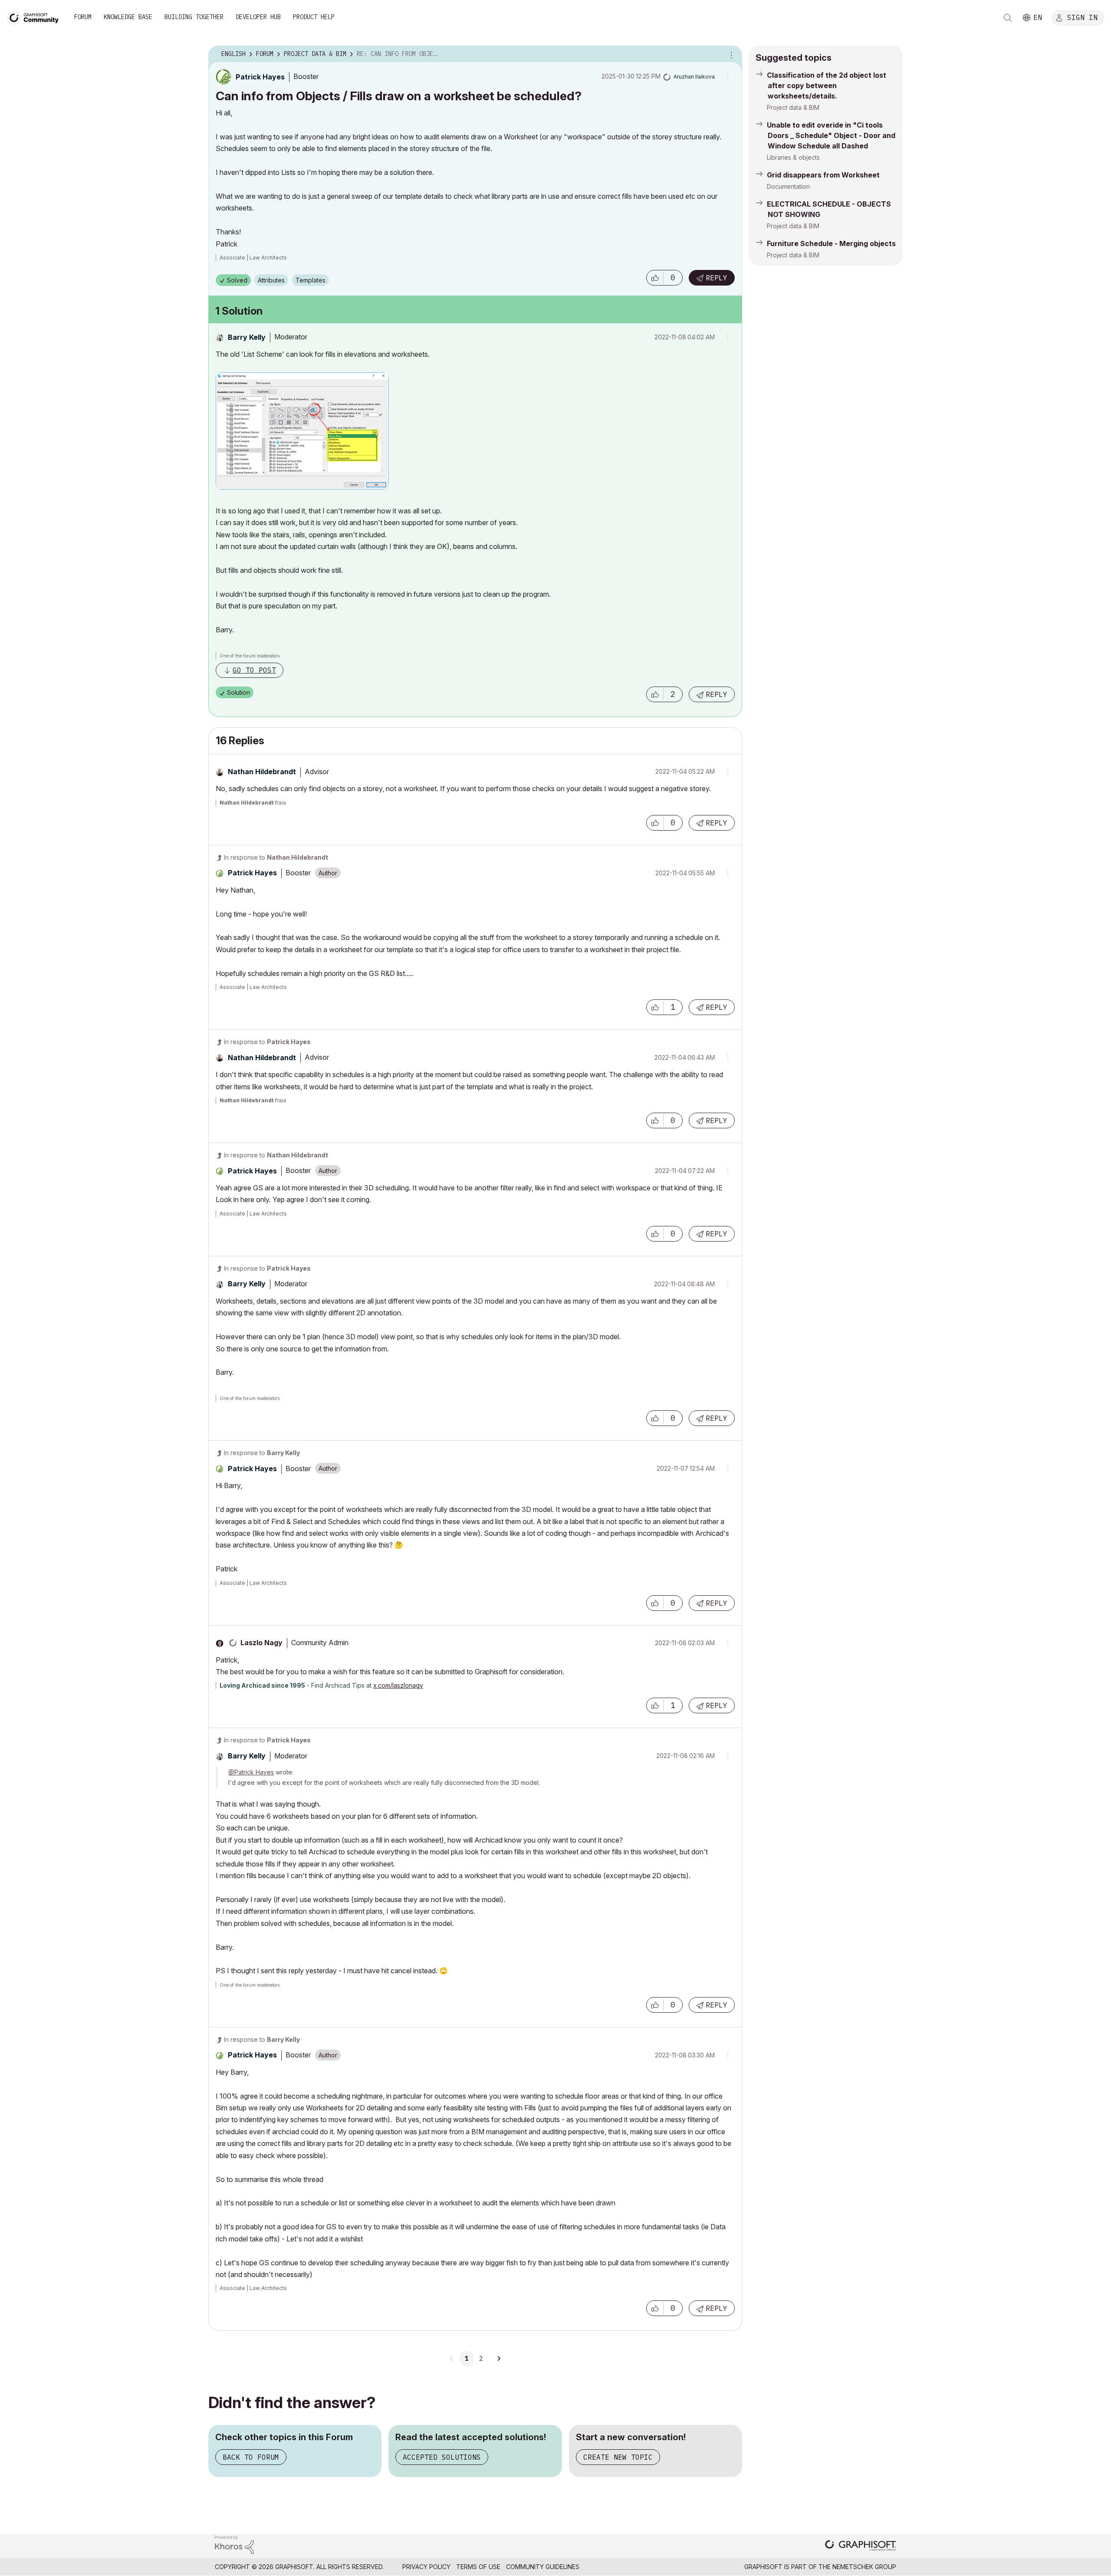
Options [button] (730, 54)
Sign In (1082, 17)
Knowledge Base (128, 17)
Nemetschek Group (864, 2567)
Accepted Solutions (442, 2457)
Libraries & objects (793, 157)
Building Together (194, 17)
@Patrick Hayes (251, 1772)
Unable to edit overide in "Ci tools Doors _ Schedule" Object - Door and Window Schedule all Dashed (831, 135)
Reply (717, 278)
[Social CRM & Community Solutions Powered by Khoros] (234, 2544)
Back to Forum (251, 2457)
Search (1008, 18)
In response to (276, 857)
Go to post (254, 670)
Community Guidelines (543, 2567)
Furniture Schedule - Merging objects (831, 243)
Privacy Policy (426, 2567)
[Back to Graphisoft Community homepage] (36, 17)
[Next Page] (499, 2359)
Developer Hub (258, 17)
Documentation (788, 186)
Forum (83, 17)
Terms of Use (478, 2567)
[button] (655, 278)
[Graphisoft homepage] (861, 2546)
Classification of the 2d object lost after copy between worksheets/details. (827, 85)
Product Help (314, 17)
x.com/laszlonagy (398, 1685)
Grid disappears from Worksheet (823, 175)
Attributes (271, 280)
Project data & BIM (793, 107)
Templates (311, 280)
